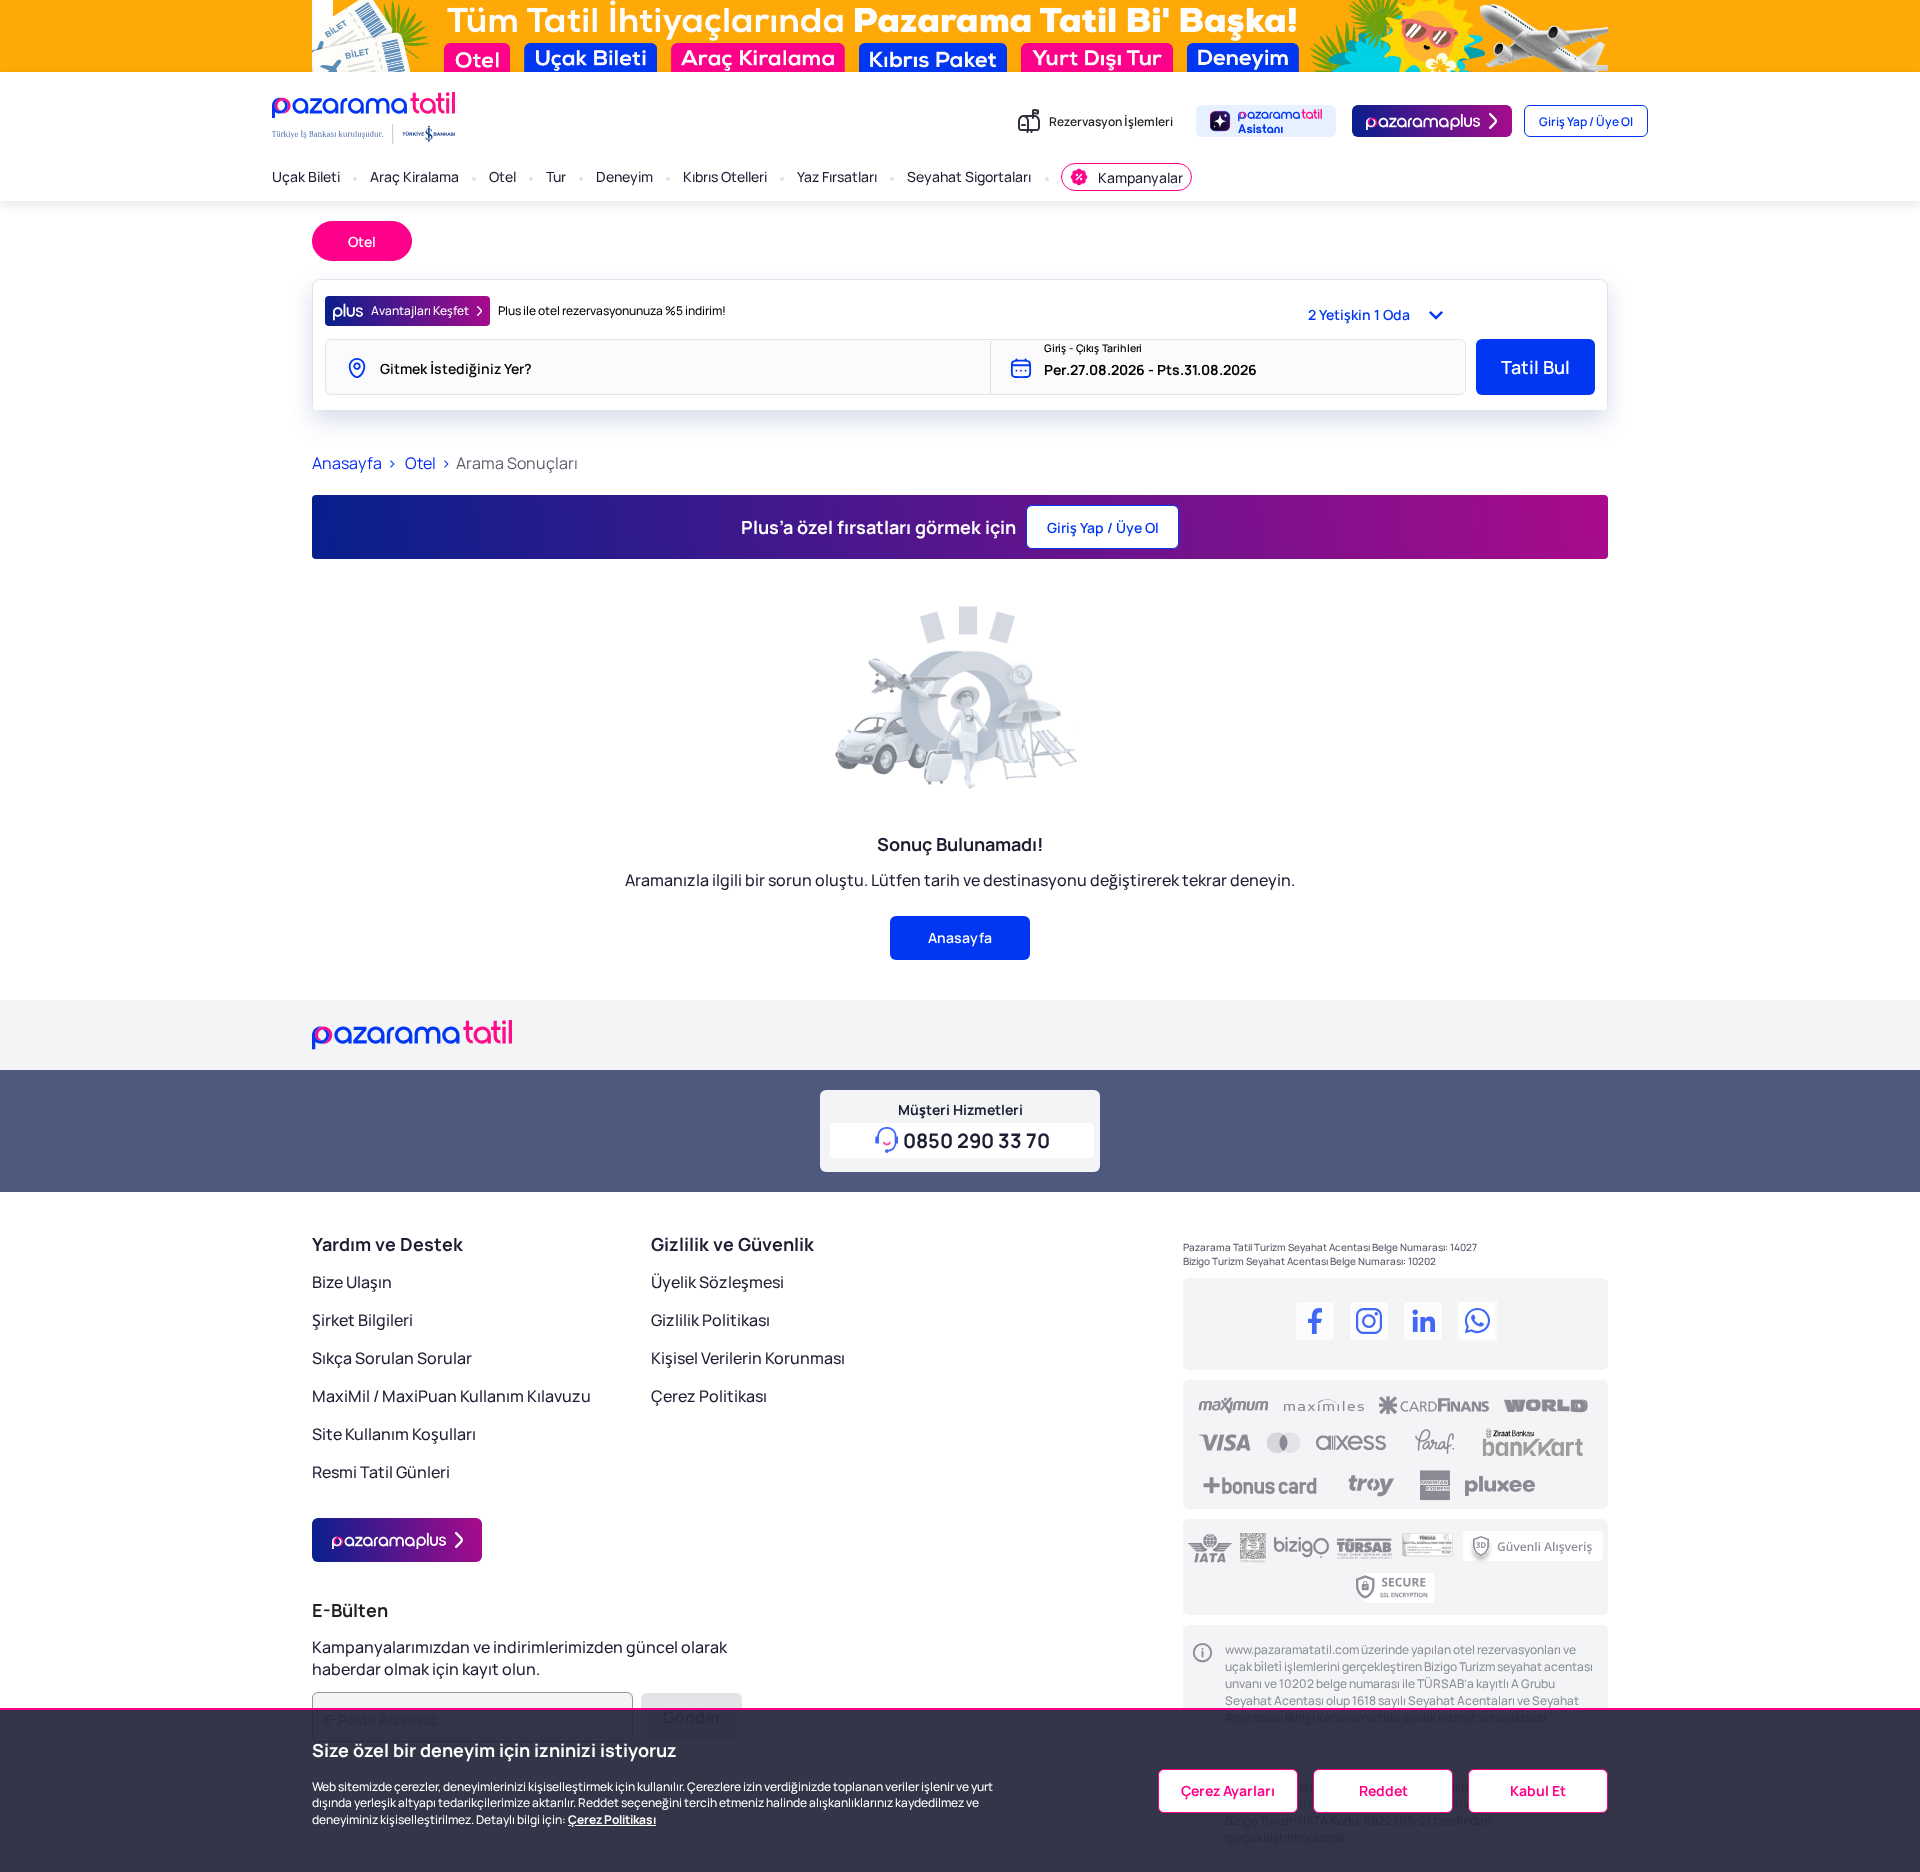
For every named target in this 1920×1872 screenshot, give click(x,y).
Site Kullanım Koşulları (394, 1434)
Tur (556, 176)
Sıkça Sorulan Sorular (392, 1358)
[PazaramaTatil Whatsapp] (1477, 1324)
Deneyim (624, 176)
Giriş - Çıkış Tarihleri (1093, 348)
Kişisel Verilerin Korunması (748, 1358)
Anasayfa (347, 463)
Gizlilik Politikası (710, 1320)
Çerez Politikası (709, 1396)
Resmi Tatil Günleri (381, 1472)
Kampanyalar (1140, 177)
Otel (502, 176)
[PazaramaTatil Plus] (397, 1540)
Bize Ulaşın (352, 1282)
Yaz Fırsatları (837, 176)
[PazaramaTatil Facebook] (1315, 1324)
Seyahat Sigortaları (969, 176)
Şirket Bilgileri (362, 1320)
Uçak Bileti (306, 176)
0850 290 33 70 (976, 1140)
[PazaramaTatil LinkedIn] (1423, 1324)
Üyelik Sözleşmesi (717, 1282)
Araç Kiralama (414, 176)
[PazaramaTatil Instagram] (1369, 1324)
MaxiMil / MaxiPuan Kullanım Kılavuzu (451, 1396)
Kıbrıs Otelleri (725, 176)
